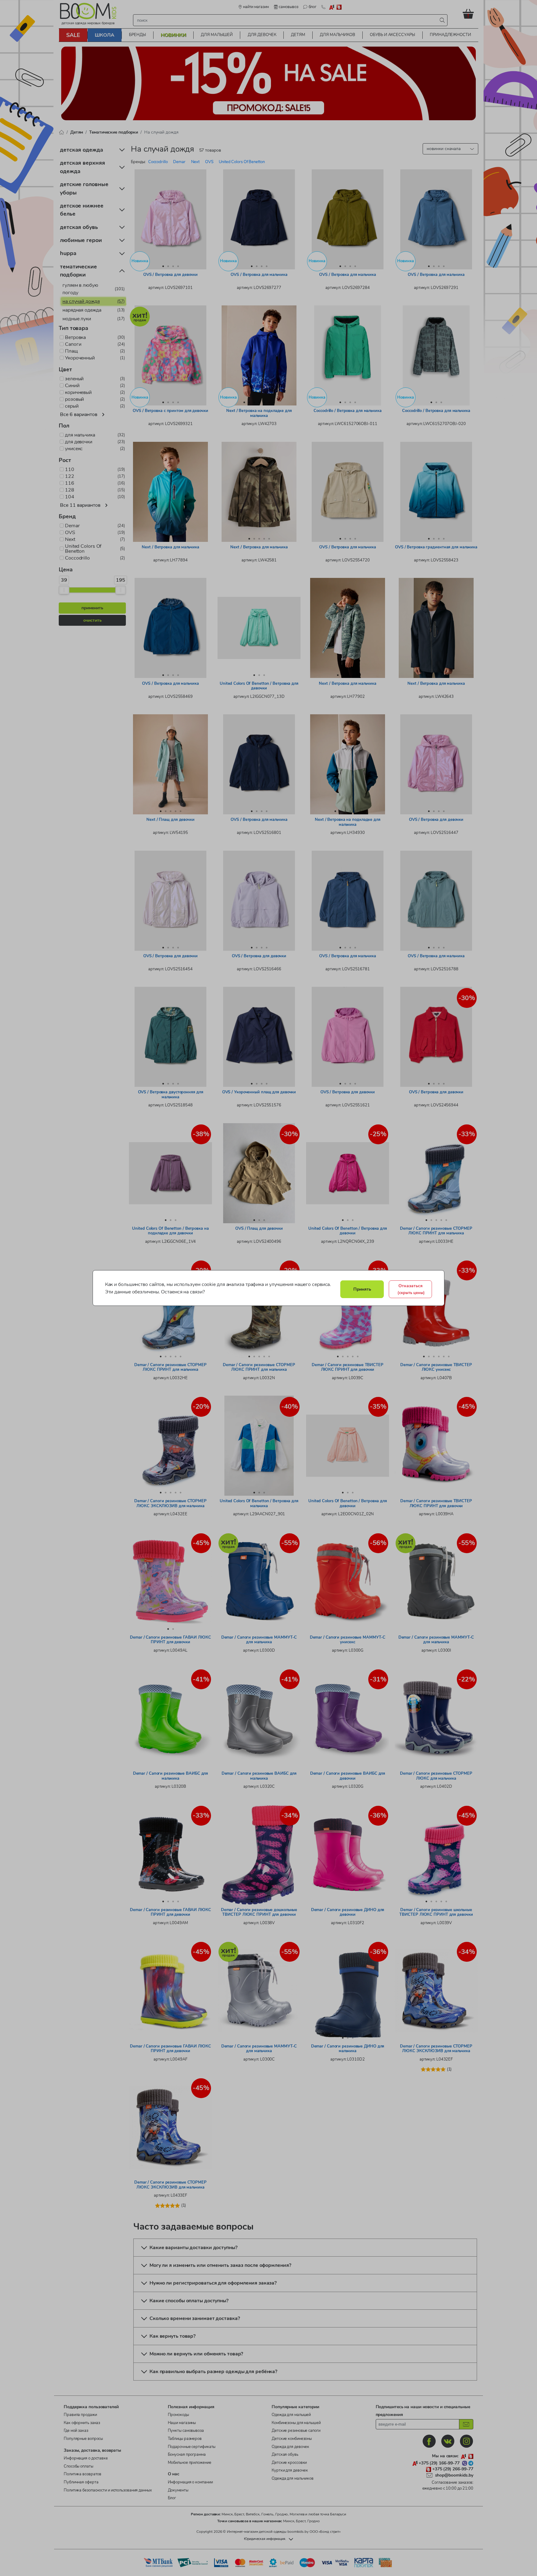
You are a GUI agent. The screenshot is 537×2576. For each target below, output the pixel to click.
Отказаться (411, 1289)
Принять (362, 1289)
